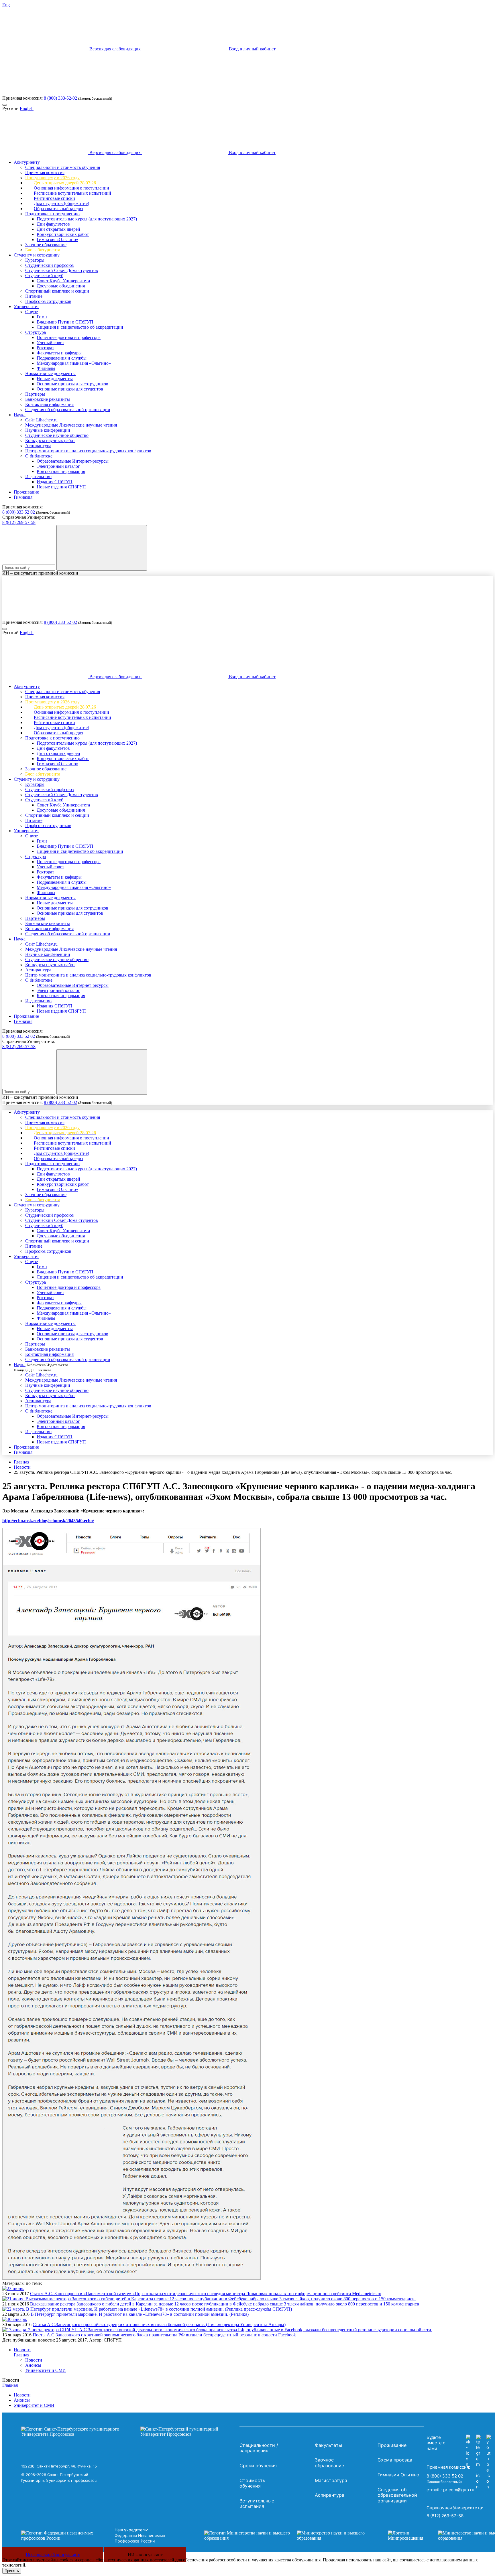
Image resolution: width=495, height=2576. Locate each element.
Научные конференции (48, 430)
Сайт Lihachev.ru (41, 420)
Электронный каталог (58, 466)
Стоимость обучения (252, 2483)
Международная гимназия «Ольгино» (74, 363)
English (27, 108)
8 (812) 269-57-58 (19, 522)
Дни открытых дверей (58, 229)
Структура (36, 332)
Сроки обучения (258, 2465)
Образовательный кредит (59, 209)
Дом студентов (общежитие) (61, 203)
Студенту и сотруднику (37, 255)
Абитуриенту (27, 162)
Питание (34, 296)
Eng (6, 5)
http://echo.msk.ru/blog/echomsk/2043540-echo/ (48, 1521)
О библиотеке (39, 456)
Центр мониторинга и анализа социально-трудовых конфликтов (88, 451)
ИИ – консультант (145, 2555)
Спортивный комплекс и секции (57, 291)
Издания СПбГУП (55, 482)
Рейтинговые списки (54, 198)
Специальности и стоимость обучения (63, 167)
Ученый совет (50, 343)
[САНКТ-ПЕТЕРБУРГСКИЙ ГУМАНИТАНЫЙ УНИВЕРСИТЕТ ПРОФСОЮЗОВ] (129, 2432)
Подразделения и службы (62, 358)
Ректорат (45, 348)
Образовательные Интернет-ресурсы (73, 461)
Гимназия (23, 497)
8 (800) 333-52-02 (60, 98)
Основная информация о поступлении (71, 188)
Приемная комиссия (45, 172)
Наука (20, 415)
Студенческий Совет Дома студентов (62, 270)
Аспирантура (38, 446)
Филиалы (46, 368)
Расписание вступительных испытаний (72, 193)
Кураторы (35, 260)
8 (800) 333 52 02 (19, 512)
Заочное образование (46, 245)
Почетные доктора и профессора (69, 337)
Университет (26, 306)
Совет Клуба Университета (63, 281)
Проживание (26, 492)
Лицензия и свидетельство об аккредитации (80, 327)
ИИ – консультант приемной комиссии (40, 573)
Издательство (38, 477)
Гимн (42, 317)
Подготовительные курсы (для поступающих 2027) (87, 219)
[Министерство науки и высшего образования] (287, 2536)
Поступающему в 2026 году (52, 178)
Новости (22, 1467)
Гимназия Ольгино (398, 2475)
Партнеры (35, 394)
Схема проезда (395, 2460)
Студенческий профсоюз (49, 265)
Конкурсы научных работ (50, 440)
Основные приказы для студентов (70, 389)
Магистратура (331, 2480)
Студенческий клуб (44, 276)
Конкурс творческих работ (63, 234)
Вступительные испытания (257, 2504)
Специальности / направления (259, 2448)
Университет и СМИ (46, 2370)
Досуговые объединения (61, 286)
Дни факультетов (53, 224)
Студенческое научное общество (57, 435)
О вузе (32, 312)
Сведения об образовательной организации (68, 410)
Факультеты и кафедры (59, 353)
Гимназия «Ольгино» (57, 239)
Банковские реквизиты (48, 399)
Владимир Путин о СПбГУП (65, 322)
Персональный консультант (53, 2555)
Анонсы (33, 2365)
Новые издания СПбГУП (61, 487)
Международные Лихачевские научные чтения (71, 425)
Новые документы (55, 379)
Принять (12, 2571)
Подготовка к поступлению (52, 214)
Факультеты (328, 2445)
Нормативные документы (50, 373)
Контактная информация (49, 404)
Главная (21, 1462)
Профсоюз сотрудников (48, 301)
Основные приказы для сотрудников (72, 384)
